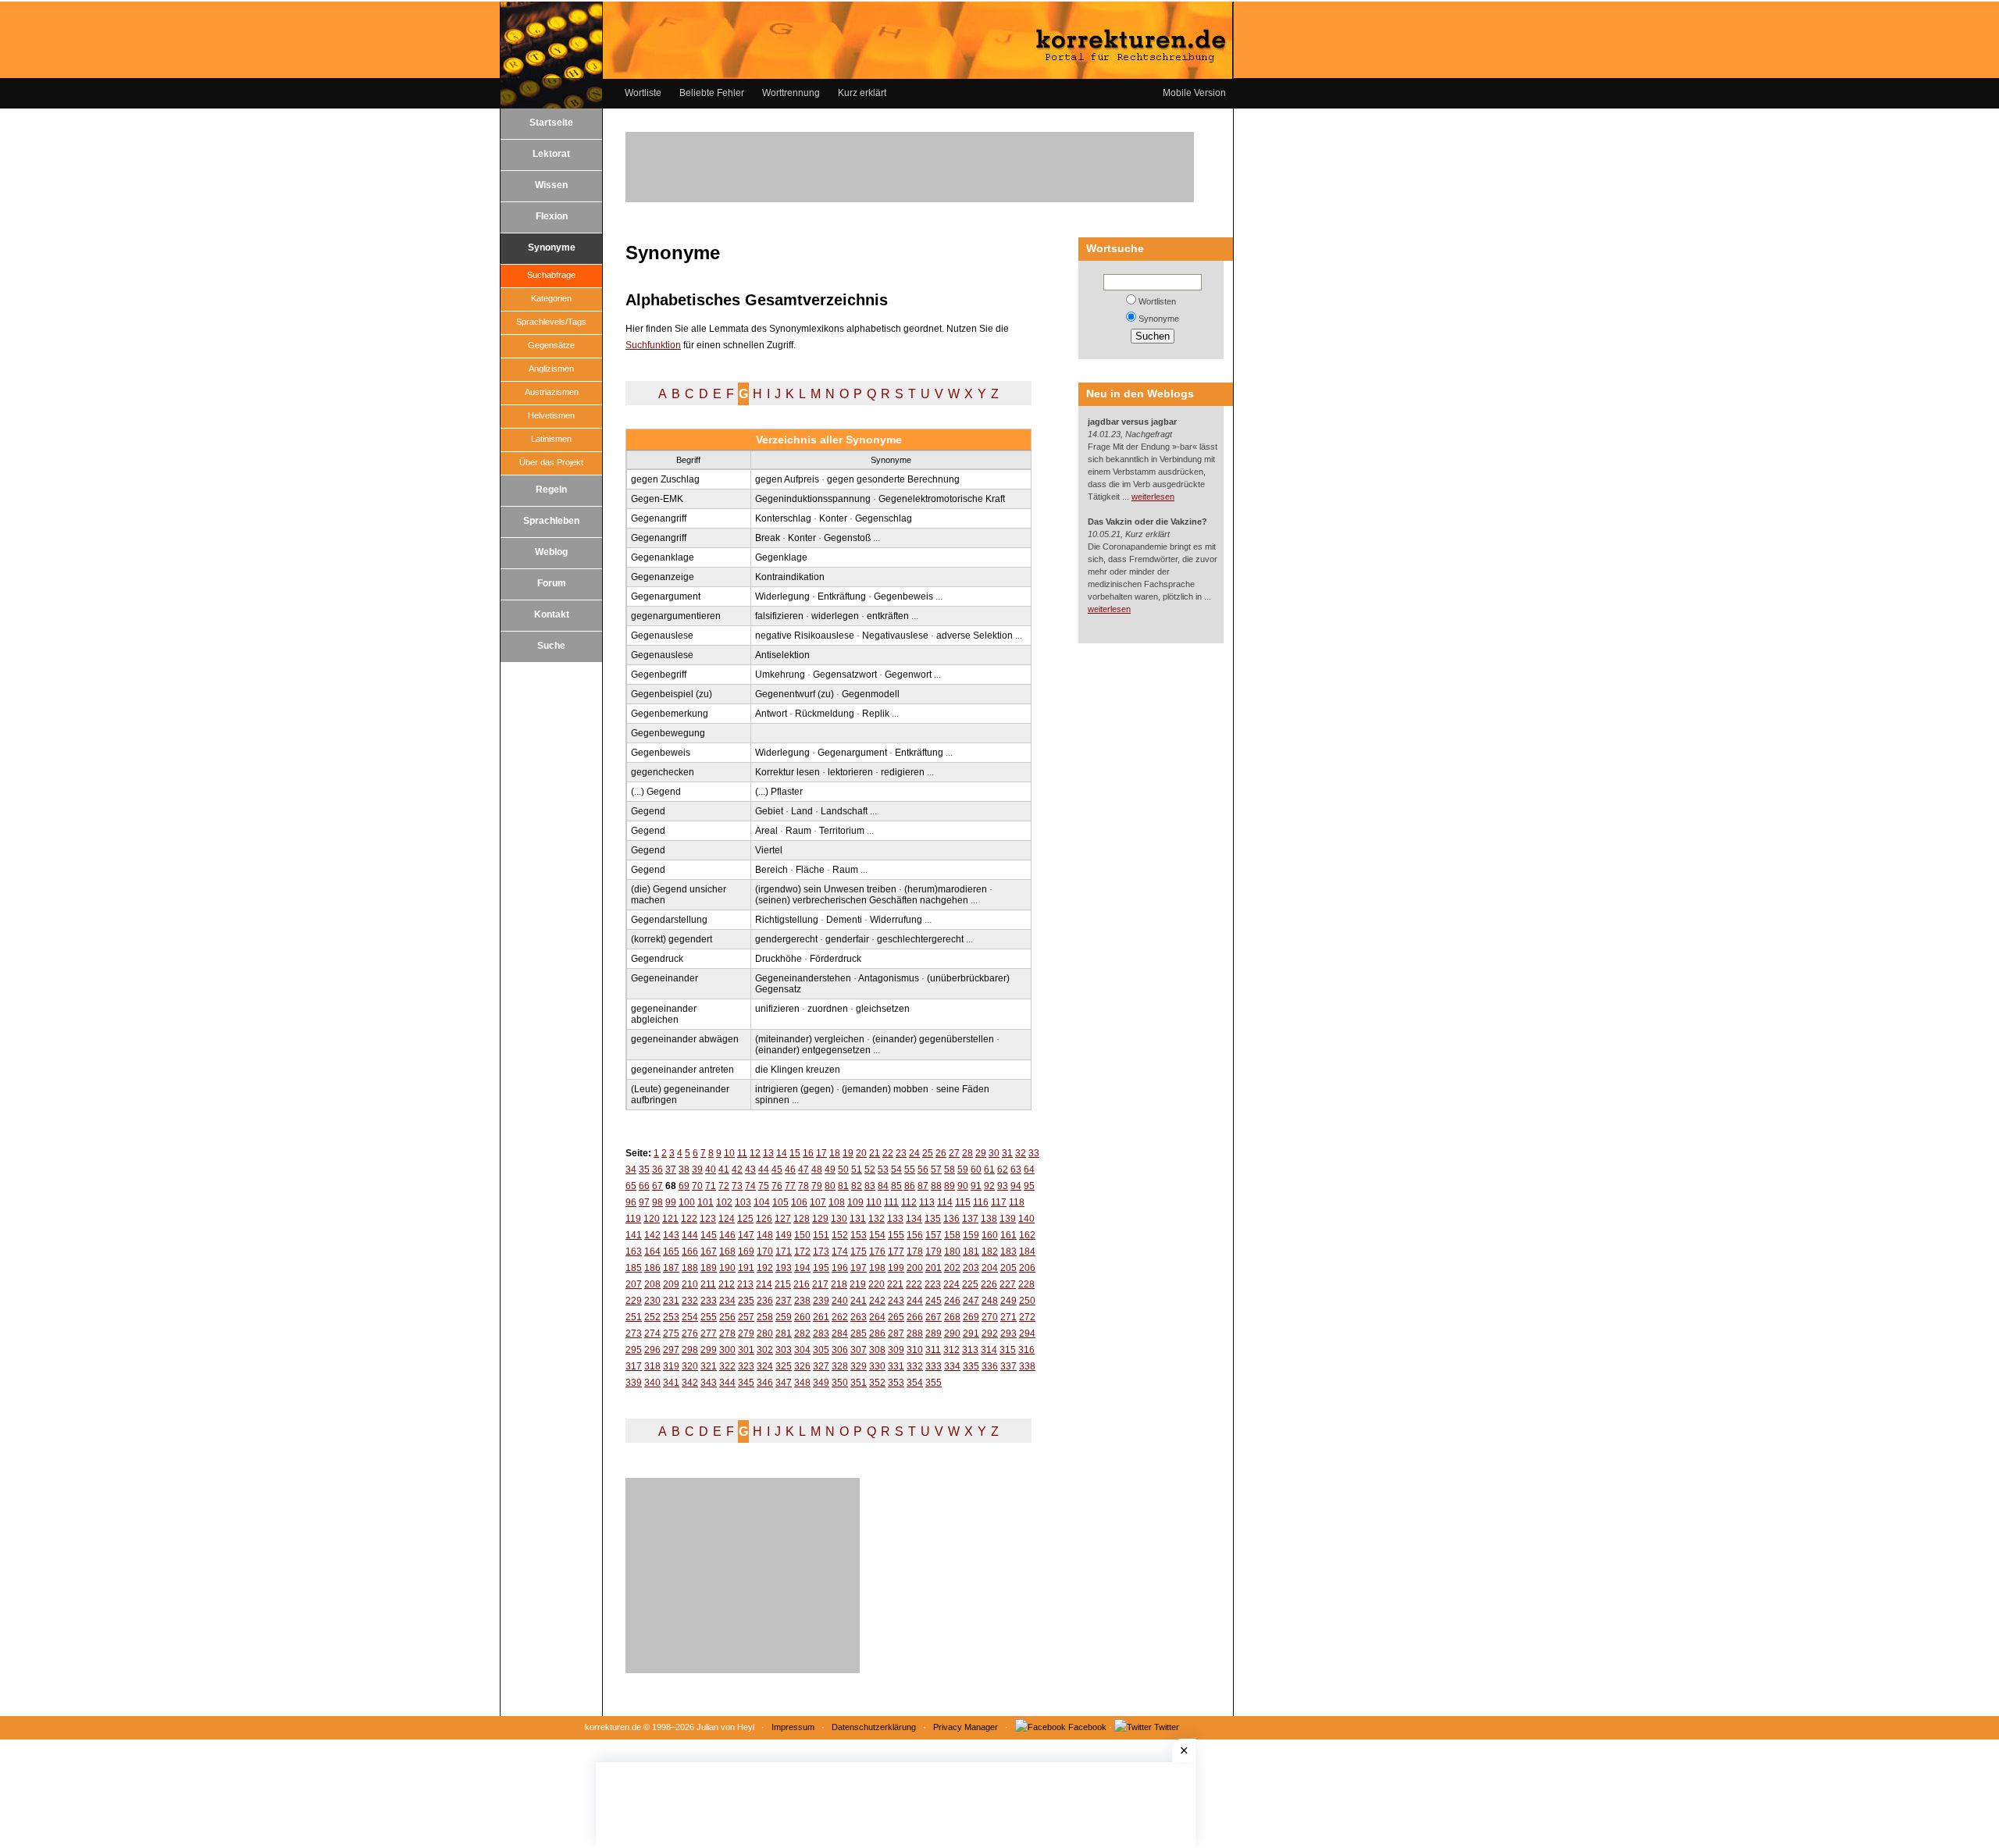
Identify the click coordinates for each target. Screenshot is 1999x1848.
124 (727, 1219)
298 (690, 1350)
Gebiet (769, 811)
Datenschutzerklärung (874, 1727)
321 (709, 1366)
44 (764, 1170)
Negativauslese (895, 636)
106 (799, 1202)
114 (945, 1202)
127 (783, 1219)
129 (820, 1219)
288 (915, 1333)
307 (859, 1350)
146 (727, 1235)
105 (780, 1202)
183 (1008, 1252)
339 (634, 1383)
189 (709, 1268)
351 (859, 1383)
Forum (552, 583)
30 (994, 1153)
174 (840, 1252)
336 (990, 1366)
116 (981, 1202)
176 (877, 1252)
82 (857, 1186)
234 (727, 1301)
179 (934, 1252)
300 (727, 1350)
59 (963, 1170)
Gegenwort (908, 675)
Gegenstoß (847, 538)
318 (652, 1366)
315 (1008, 1350)
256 (727, 1317)
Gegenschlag (884, 518)
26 (941, 1153)
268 (952, 1317)
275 (671, 1333)
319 (671, 1366)
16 (808, 1153)
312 (951, 1350)
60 (976, 1170)
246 (952, 1301)
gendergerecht (786, 939)
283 (821, 1333)
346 (765, 1383)
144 (690, 1235)
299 (709, 1350)
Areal (766, 831)
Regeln (551, 490)
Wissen (551, 185)
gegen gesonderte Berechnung (893, 479)
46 (790, 1170)
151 (821, 1235)
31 (1007, 1153)
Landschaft (844, 811)
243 (896, 1301)
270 (990, 1317)
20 (861, 1153)
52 (870, 1170)
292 (990, 1333)
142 (652, 1235)
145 (709, 1235)
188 (690, 1268)
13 (768, 1153)
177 (896, 1252)
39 (697, 1170)
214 (764, 1284)
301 (746, 1350)
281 (784, 1333)
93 (1003, 1186)
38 (684, 1170)
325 (784, 1366)
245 (934, 1301)
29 (981, 1153)
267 (934, 1317)
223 (933, 1284)
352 (877, 1383)
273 (634, 1333)
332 (915, 1366)
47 (804, 1170)
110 (874, 1202)
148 (765, 1235)
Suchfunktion (653, 345)
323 (746, 1366)
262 (840, 1317)
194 (802, 1268)
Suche (551, 646)
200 (915, 1268)
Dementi (844, 920)
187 (671, 1268)
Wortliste (643, 93)
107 (818, 1202)
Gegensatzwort (845, 675)
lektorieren (850, 772)
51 (857, 1170)
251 (634, 1317)
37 (671, 1170)
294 (1027, 1333)
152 (840, 1235)
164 (652, 1252)
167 (709, 1252)
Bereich (771, 870)
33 (1034, 1153)
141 (634, 1235)
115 (963, 1202)
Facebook (1087, 1727)
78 (804, 1186)
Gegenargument (666, 596)
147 (746, 1235)
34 (631, 1170)
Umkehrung (780, 675)
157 (934, 1235)
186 (652, 1268)
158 (952, 1235)
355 (934, 1383)
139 (1008, 1219)
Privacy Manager (966, 1727)
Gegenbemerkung (670, 714)
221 (895, 1284)
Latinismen (551, 439)
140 (1026, 1219)
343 (709, 1383)
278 (727, 1333)
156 (915, 1235)
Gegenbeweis (903, 596)
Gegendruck (657, 959)
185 (634, 1268)
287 (896, 1333)
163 (634, 1252)
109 (855, 1202)
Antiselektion (782, 655)
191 (746, 1268)
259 (784, 1317)
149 (784, 1235)
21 (875, 1153)
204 (990, 1268)
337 (1008, 1366)
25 (928, 1153)
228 (1026, 1284)
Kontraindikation (790, 577)
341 (671, 1383)
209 (671, 1284)
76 (777, 1186)
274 (652, 1333)
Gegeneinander (665, 978)
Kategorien (551, 298)
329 (859, 1366)
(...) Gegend (656, 792)
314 (989, 1350)
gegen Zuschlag (665, 479)
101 (706, 1202)
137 (970, 1219)
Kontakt (552, 614)
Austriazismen (552, 392)
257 (746, 1317)
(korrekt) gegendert (672, 939)
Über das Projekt (551, 462)
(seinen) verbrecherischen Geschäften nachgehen (862, 900)
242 (877, 1301)
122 (689, 1219)
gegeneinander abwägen (685, 1039)
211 (708, 1284)
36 (657, 1170)
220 (877, 1284)
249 (1008, 1301)
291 (971, 1333)
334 (952, 1366)
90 (963, 1186)
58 (950, 1170)
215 (783, 1284)
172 (802, 1252)
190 (727, 1268)
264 (877, 1317)
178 (915, 1252)
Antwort (771, 714)
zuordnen (828, 1009)
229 (634, 1301)
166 (690, 1252)
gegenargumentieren (676, 616)
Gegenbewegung (668, 733)
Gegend (648, 811)
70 (697, 1186)
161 (1008, 1235)
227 (1008, 1284)
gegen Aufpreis (787, 479)
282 (802, 1333)
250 (1027, 1301)
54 (896, 1170)
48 (817, 1170)
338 (1027, 1366)
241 (859, 1301)
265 (896, 1317)
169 (746, 1252)
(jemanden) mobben (885, 1089)
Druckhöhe (779, 959)
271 (1008, 1317)
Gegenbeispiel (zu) (672, 694)
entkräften (888, 616)
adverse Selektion (975, 636)
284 (840, 1333)
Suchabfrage (551, 275)
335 (971, 1366)
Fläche (810, 870)
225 (970, 1284)
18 (835, 1153)
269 (971, 1317)
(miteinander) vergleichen (810, 1039)
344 (727, 1383)
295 (634, 1350)
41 (724, 1170)
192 (765, 1268)
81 (843, 1186)
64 (1029, 1170)
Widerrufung (896, 920)
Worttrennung (791, 93)
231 (671, 1301)
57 (936, 1170)
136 (951, 1219)
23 (901, 1153)
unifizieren (777, 1009)
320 (690, 1366)
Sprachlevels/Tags (551, 322)
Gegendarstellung (669, 920)
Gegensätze (551, 345)
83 (870, 1186)
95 (1029, 1186)
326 (802, 1366)
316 (1026, 1350)
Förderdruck (836, 959)
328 (840, 1366)
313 (970, 1350)
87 (923, 1186)
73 (737, 1186)
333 (934, 1366)
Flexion (552, 216)
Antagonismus (889, 978)
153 (859, 1235)
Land (802, 811)
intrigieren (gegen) (795, 1089)
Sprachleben (551, 521)
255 (709, 1317)
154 (877, 1235)
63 (1016, 1170)
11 (742, 1153)
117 (999, 1202)
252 (652, 1317)
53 (883, 1170)
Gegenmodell (871, 694)
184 (1027, 1252)
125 (745, 1219)
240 (840, 1301)
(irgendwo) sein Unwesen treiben (826, 889)
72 (724, 1186)
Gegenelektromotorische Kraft (942, 499)
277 (709, 1333)
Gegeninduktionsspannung (813, 499)
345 (746, 1383)
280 (765, 1333)
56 (923, 1170)
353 (896, 1383)
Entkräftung (842, 596)
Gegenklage (781, 557)
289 (934, 1333)
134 (914, 1219)
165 (671, 1252)
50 (843, 1170)
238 (802, 1301)
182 (990, 1252)
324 (765, 1366)
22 (888, 1153)
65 (631, 1186)
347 (784, 1383)
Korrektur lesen (787, 772)
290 (952, 1333)
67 (657, 1186)
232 (690, 1301)
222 (914, 1284)
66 (644, 1186)
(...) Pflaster (779, 792)
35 (644, 1170)
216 (802, 1284)
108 (837, 1202)
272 (1027, 1317)
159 (971, 1235)
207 (634, 1284)
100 (687, 1202)
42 (737, 1170)
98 (657, 1202)
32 (1021, 1153)
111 (891, 1202)
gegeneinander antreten (682, 1070)
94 (1016, 1186)
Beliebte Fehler (712, 93)
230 (652, 1301)
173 (821, 1252)
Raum (798, 831)
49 (830, 1170)
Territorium (842, 831)
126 (764, 1219)
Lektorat (551, 154)
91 (976, 1186)
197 (859, 1268)
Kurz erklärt (862, 93)
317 (634, 1366)
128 (802, 1219)
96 (631, 1202)
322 (727, 1366)
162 (1027, 1235)
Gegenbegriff (659, 675)
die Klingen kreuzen (798, 1070)
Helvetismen (551, 415)
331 (896, 1366)
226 (989, 1284)
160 (990, 1235)
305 (821, 1350)
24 (914, 1153)
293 (1008, 1333)
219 (858, 1284)
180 (952, 1252)
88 (936, 1186)
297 (671, 1350)
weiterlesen (1153, 497)
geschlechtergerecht (920, 939)
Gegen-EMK (657, 499)
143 (671, 1235)
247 (971, 1301)
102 (724, 1202)
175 (859, 1252)
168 (727, 1252)
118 (1017, 1202)
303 (784, 1350)
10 (729, 1153)
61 (989, 1170)
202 (952, 1268)
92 (989, 1186)
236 (765, 1301)
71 (711, 1186)
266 (915, 1317)
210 (690, 1284)
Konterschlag (783, 518)
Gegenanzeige (663, 577)
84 (883, 1186)
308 (877, 1350)
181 (971, 1252)
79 (817, 1186)
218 (839, 1284)
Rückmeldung (825, 714)
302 (765, 1350)
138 (989, 1219)
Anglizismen (551, 369)
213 (745, 1284)
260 (802, 1317)
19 (848, 1153)
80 (830, 1186)
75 (764, 1186)
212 (727, 1284)
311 (933, 1350)
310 (915, 1350)
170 (765, 1252)
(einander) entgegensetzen (813, 1050)
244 (915, 1301)
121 (670, 1219)
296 (652, 1350)
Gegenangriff (659, 518)
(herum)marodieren (946, 889)
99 (671, 1202)
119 (633, 1219)
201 (934, 1268)
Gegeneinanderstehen (803, 978)
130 (839, 1219)
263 (859, 1317)
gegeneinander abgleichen (664, 1014)
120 (652, 1219)
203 (971, 1268)
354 (915, 1383)
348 (802, 1383)
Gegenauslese (662, 636)
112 (909, 1202)
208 (652, 1284)
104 (762, 1202)
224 (951, 1284)
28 (967, 1153)
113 (927, 1202)
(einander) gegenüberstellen (933, 1039)
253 (671, 1317)
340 (652, 1383)
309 (896, 1350)
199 (896, 1268)
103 (743, 1202)
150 (802, 1235)
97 (644, 1202)
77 (790, 1186)
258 (765, 1317)
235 (746, 1301)
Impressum (793, 1727)
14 (782, 1153)
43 (750, 1170)
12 (755, 1153)
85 (896, 1186)
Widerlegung (782, 596)
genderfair (847, 939)
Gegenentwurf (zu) (795, 694)
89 (950, 1186)
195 (821, 1268)
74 (750, 1186)
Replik (876, 714)
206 (1027, 1268)
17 (821, 1153)
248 (990, 1301)
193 (784, 1268)
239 (821, 1301)
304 (802, 1350)
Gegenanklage (663, 557)
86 (910, 1186)
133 (895, 1219)
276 (690, 1333)
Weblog (551, 552)
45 (777, 1170)
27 (954, 1153)
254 (690, 1317)
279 (746, 1333)
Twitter (1167, 1727)
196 (840, 1268)
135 (933, 1219)
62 (1003, 1170)
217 (820, 1284)
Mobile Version (1194, 93)
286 (877, 1333)
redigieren (903, 772)
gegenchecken (663, 772)
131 (858, 1219)
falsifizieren (779, 616)
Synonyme (552, 247)
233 (709, 1301)
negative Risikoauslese (805, 636)
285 (859, 1333)
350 (840, 1383)
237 (784, 1301)
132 (877, 1219)
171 (784, 1252)
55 (910, 1170)
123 (708, 1219)
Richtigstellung (787, 920)
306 (840, 1350)
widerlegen (835, 616)
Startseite (551, 123)
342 (690, 1383)
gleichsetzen (883, 1009)
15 (795, 1153)
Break (768, 538)
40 (711, 1170)
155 (896, 1235)
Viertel (769, 850)
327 (821, 1366)
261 (821, 1317)
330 (877, 1366)
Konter (833, 518)
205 (1008, 1268)
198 (877, 1268)
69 (684, 1186)
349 (821, 1383)
